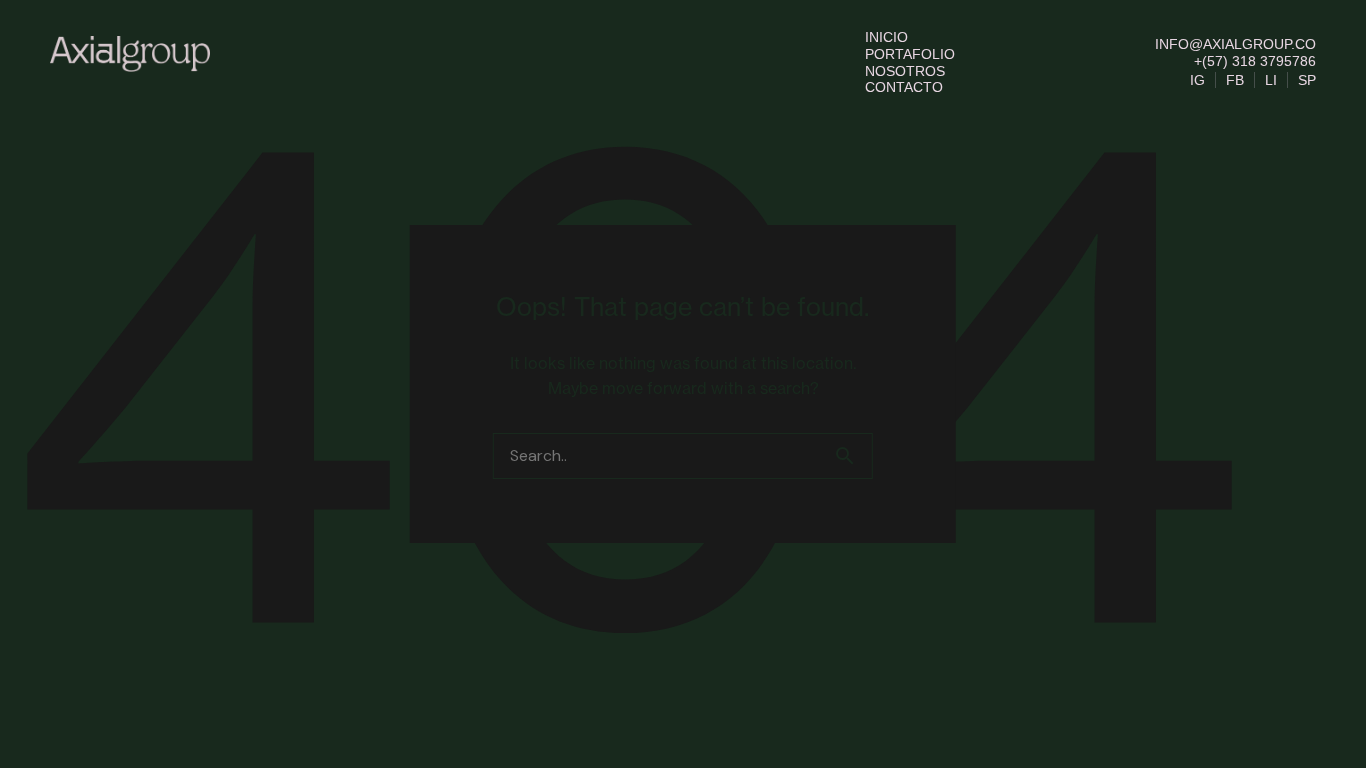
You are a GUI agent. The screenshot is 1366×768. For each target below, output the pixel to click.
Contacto (904, 87)
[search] (853, 456)
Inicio (886, 37)
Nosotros (905, 71)
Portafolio (910, 54)
